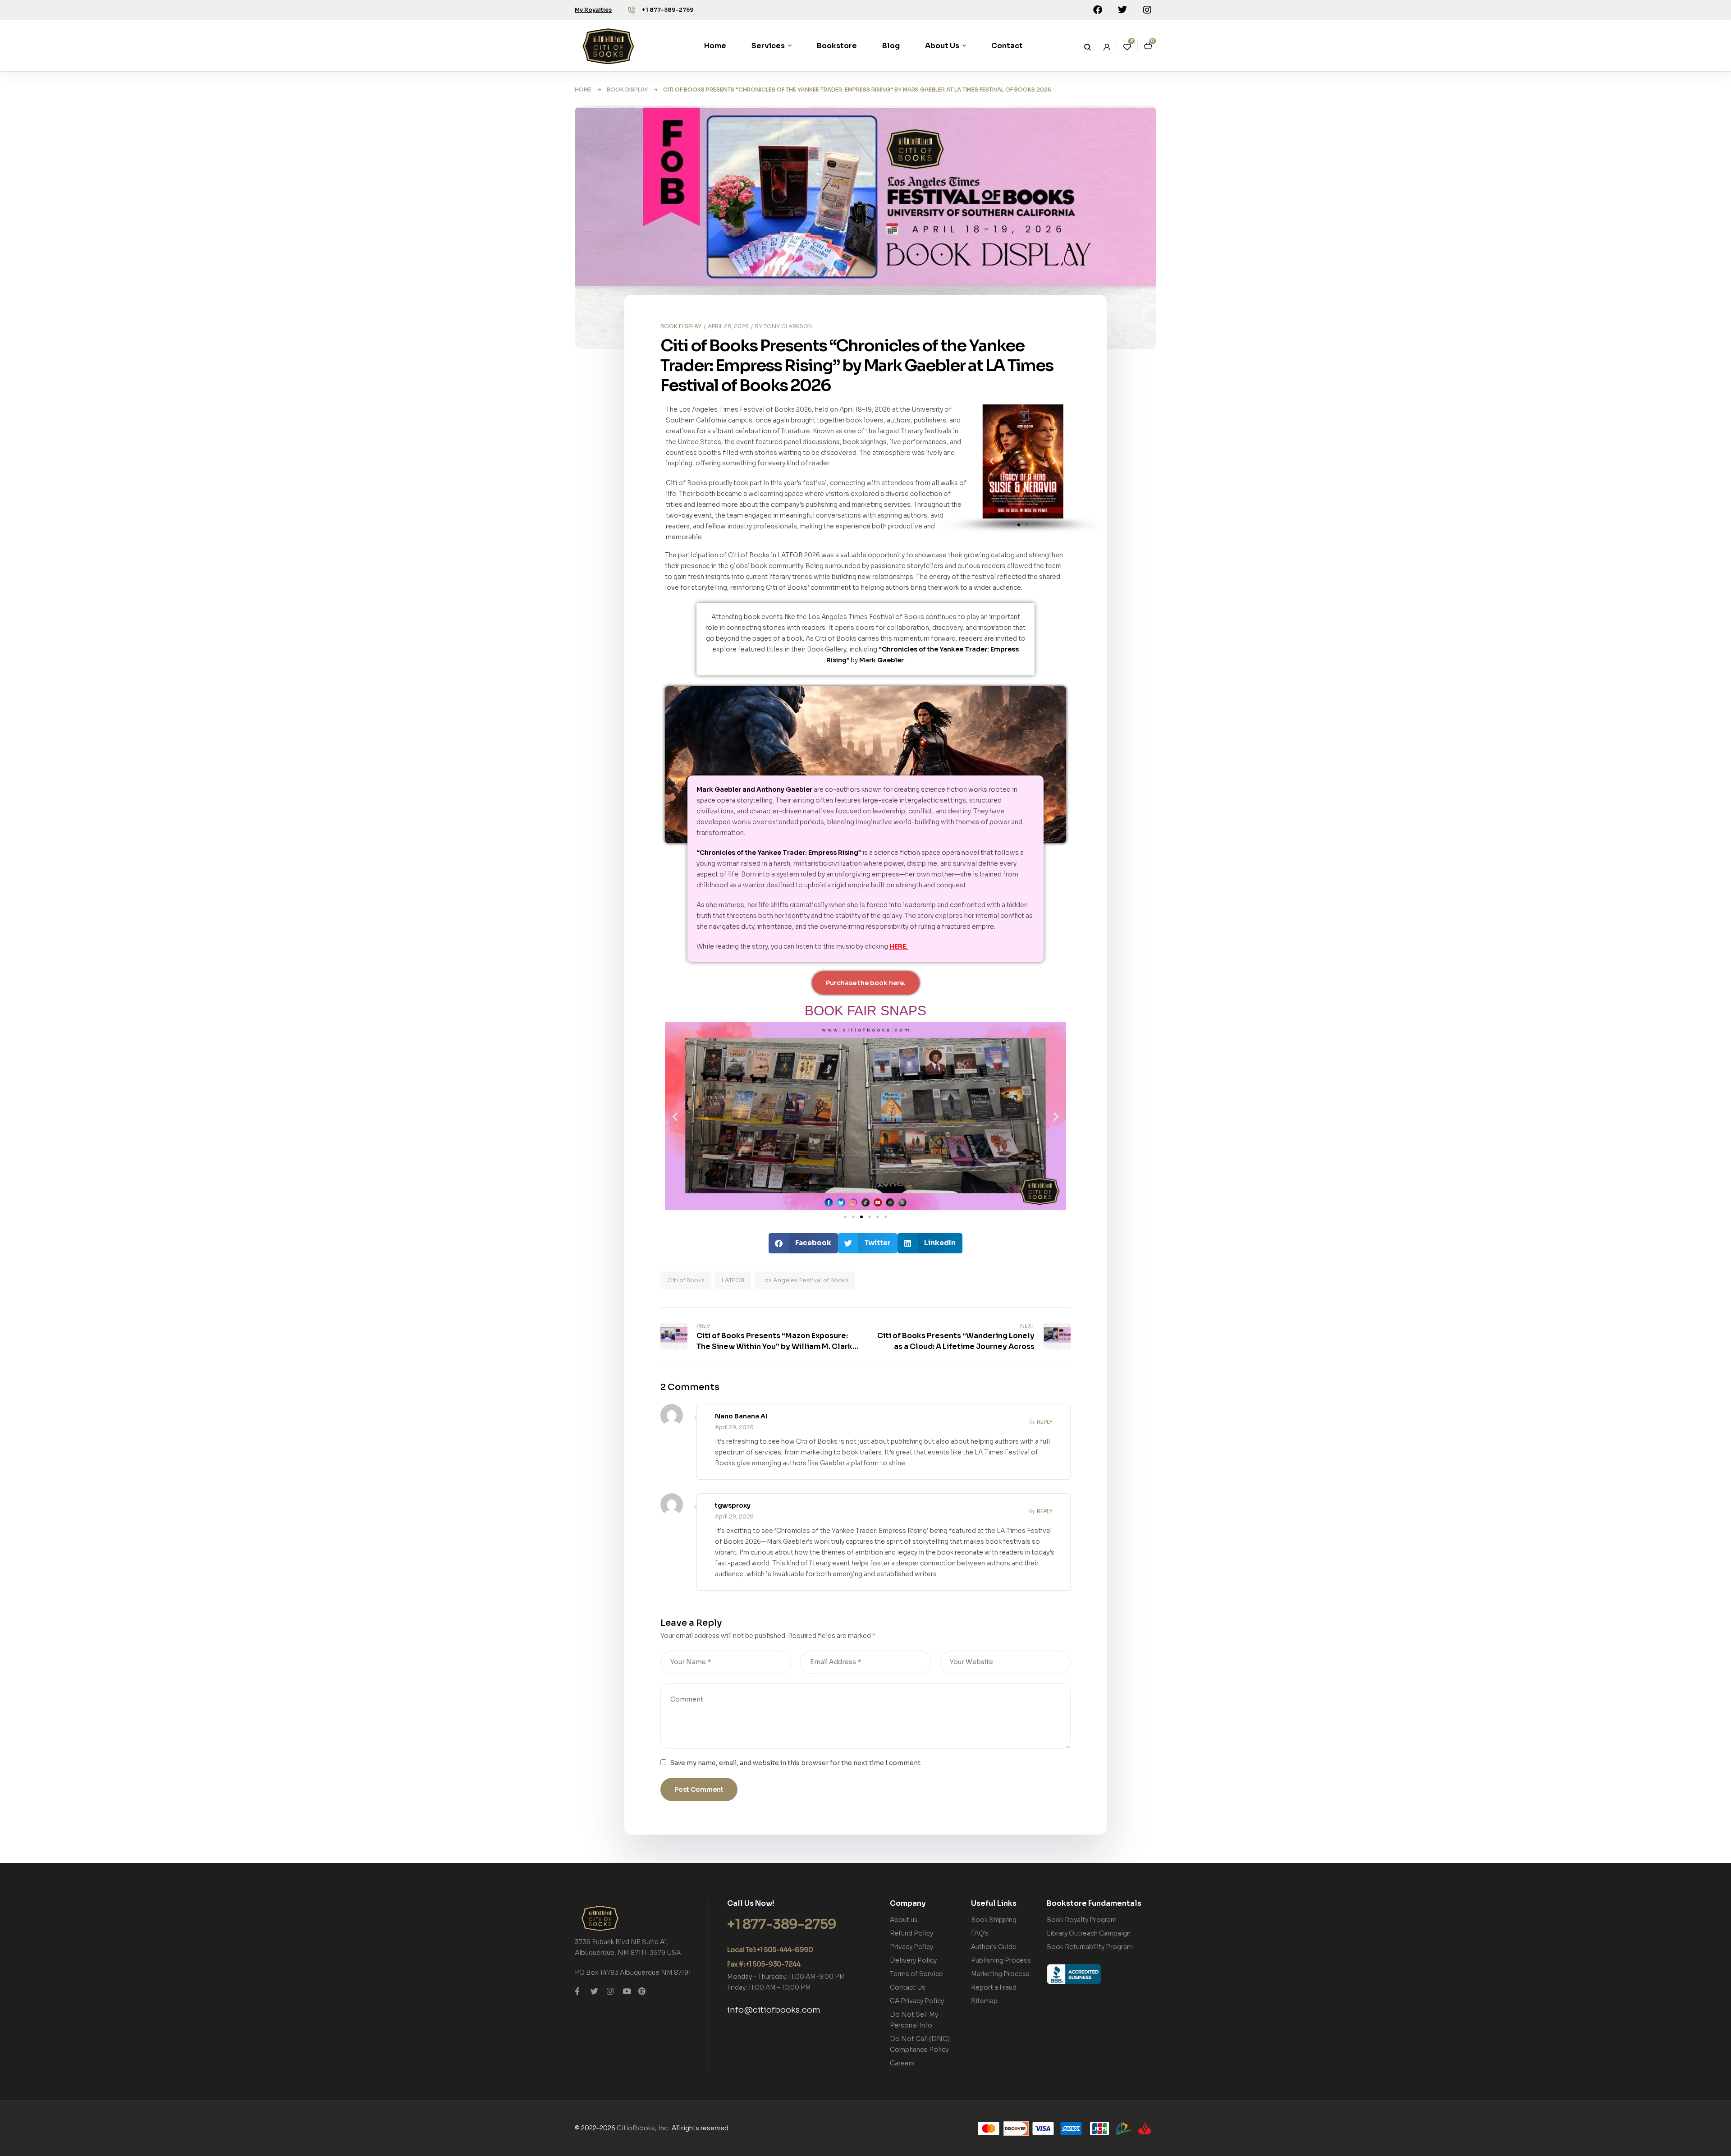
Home (583, 89)
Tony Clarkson (788, 326)
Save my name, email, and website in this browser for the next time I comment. (796, 1763)
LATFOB (733, 1280)
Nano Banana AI (741, 1416)
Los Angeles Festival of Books (805, 1280)
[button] (1019, 525)
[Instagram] (1147, 10)
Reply (1045, 1422)
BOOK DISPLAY (627, 89)
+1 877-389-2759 (668, 10)
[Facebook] (1098, 10)
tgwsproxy (733, 1505)
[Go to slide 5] (878, 1217)
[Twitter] (1122, 10)
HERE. (899, 946)
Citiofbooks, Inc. (643, 2128)
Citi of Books (686, 1280)
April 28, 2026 (728, 326)
